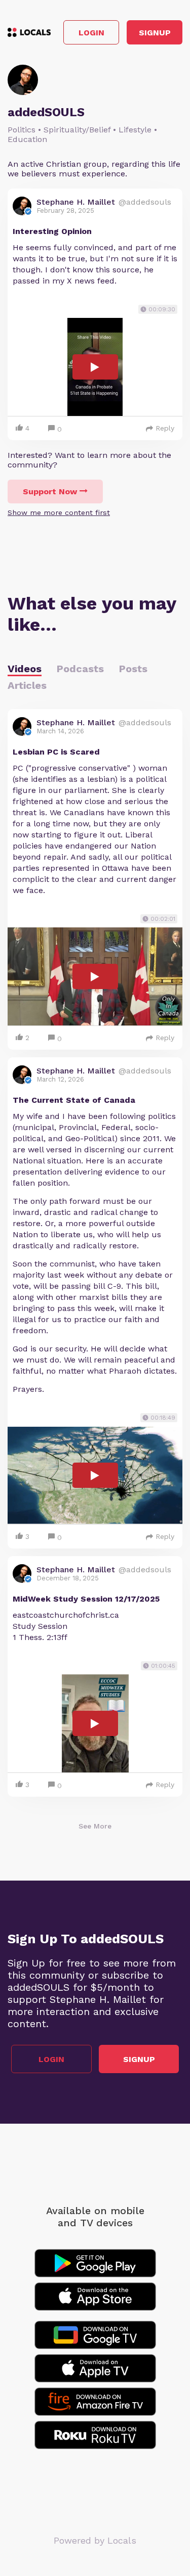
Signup (155, 33)
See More (95, 1826)
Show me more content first (59, 512)
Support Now (50, 491)
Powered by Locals (95, 2540)
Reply (165, 428)
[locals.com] (29, 32)
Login (91, 33)
